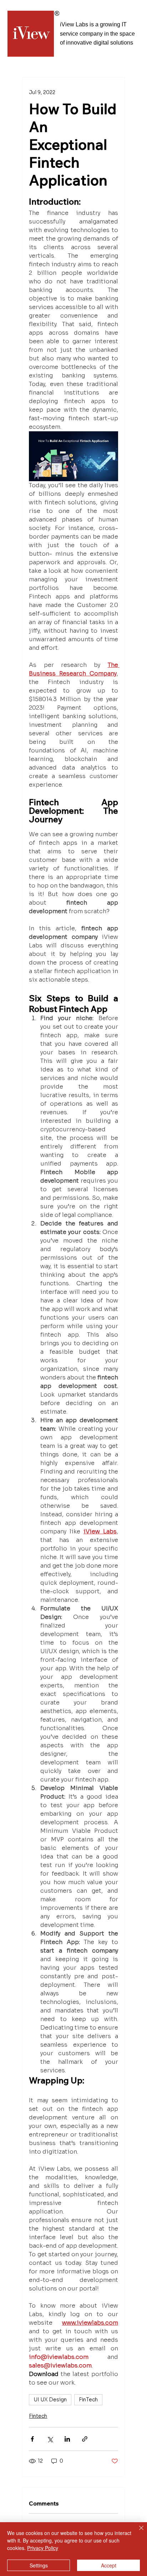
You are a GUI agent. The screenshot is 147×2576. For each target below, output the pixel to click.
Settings (39, 2565)
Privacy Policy (43, 2548)
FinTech (88, 2400)
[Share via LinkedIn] (67, 2439)
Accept (109, 2565)
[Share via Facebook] (32, 2439)
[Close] (137, 2532)
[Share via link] (85, 2439)
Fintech (38, 2416)
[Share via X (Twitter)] (50, 2439)
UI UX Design (50, 2400)
